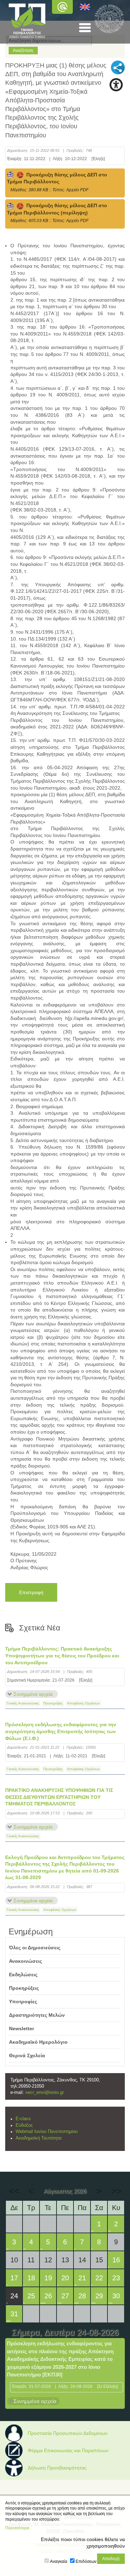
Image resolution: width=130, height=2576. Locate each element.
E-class (23, 2119)
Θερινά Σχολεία (27, 2055)
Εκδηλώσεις (23, 1975)
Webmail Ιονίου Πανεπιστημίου (47, 2132)
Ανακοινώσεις (25, 1961)
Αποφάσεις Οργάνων (83, 1703)
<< (14, 2191)
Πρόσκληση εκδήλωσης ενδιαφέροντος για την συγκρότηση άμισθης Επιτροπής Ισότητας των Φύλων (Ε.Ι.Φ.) (61, 1731)
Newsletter (21, 2028)
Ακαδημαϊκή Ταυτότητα (39, 2138)
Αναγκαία (59, 2561)
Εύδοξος (24, 2125)
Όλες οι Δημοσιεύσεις (35, 1948)
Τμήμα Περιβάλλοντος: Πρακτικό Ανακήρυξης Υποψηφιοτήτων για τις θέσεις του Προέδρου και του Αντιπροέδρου (62, 1655)
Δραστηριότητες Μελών (37, 2015)
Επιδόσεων (86, 2561)
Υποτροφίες (23, 2002)
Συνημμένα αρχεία (33, 1694)
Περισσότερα (17, 2528)
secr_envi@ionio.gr (45, 2092)
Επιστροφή (31, 1592)
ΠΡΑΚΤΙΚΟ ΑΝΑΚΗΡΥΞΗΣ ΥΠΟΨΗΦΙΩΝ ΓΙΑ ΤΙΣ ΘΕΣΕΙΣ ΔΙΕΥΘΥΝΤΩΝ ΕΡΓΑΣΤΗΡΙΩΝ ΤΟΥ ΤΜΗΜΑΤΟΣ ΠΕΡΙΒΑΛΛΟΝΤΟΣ (59, 1797)
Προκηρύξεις (53, 1703)
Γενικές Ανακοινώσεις (23, 1703)
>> (116, 2191)
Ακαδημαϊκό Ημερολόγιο (38, 2042)
